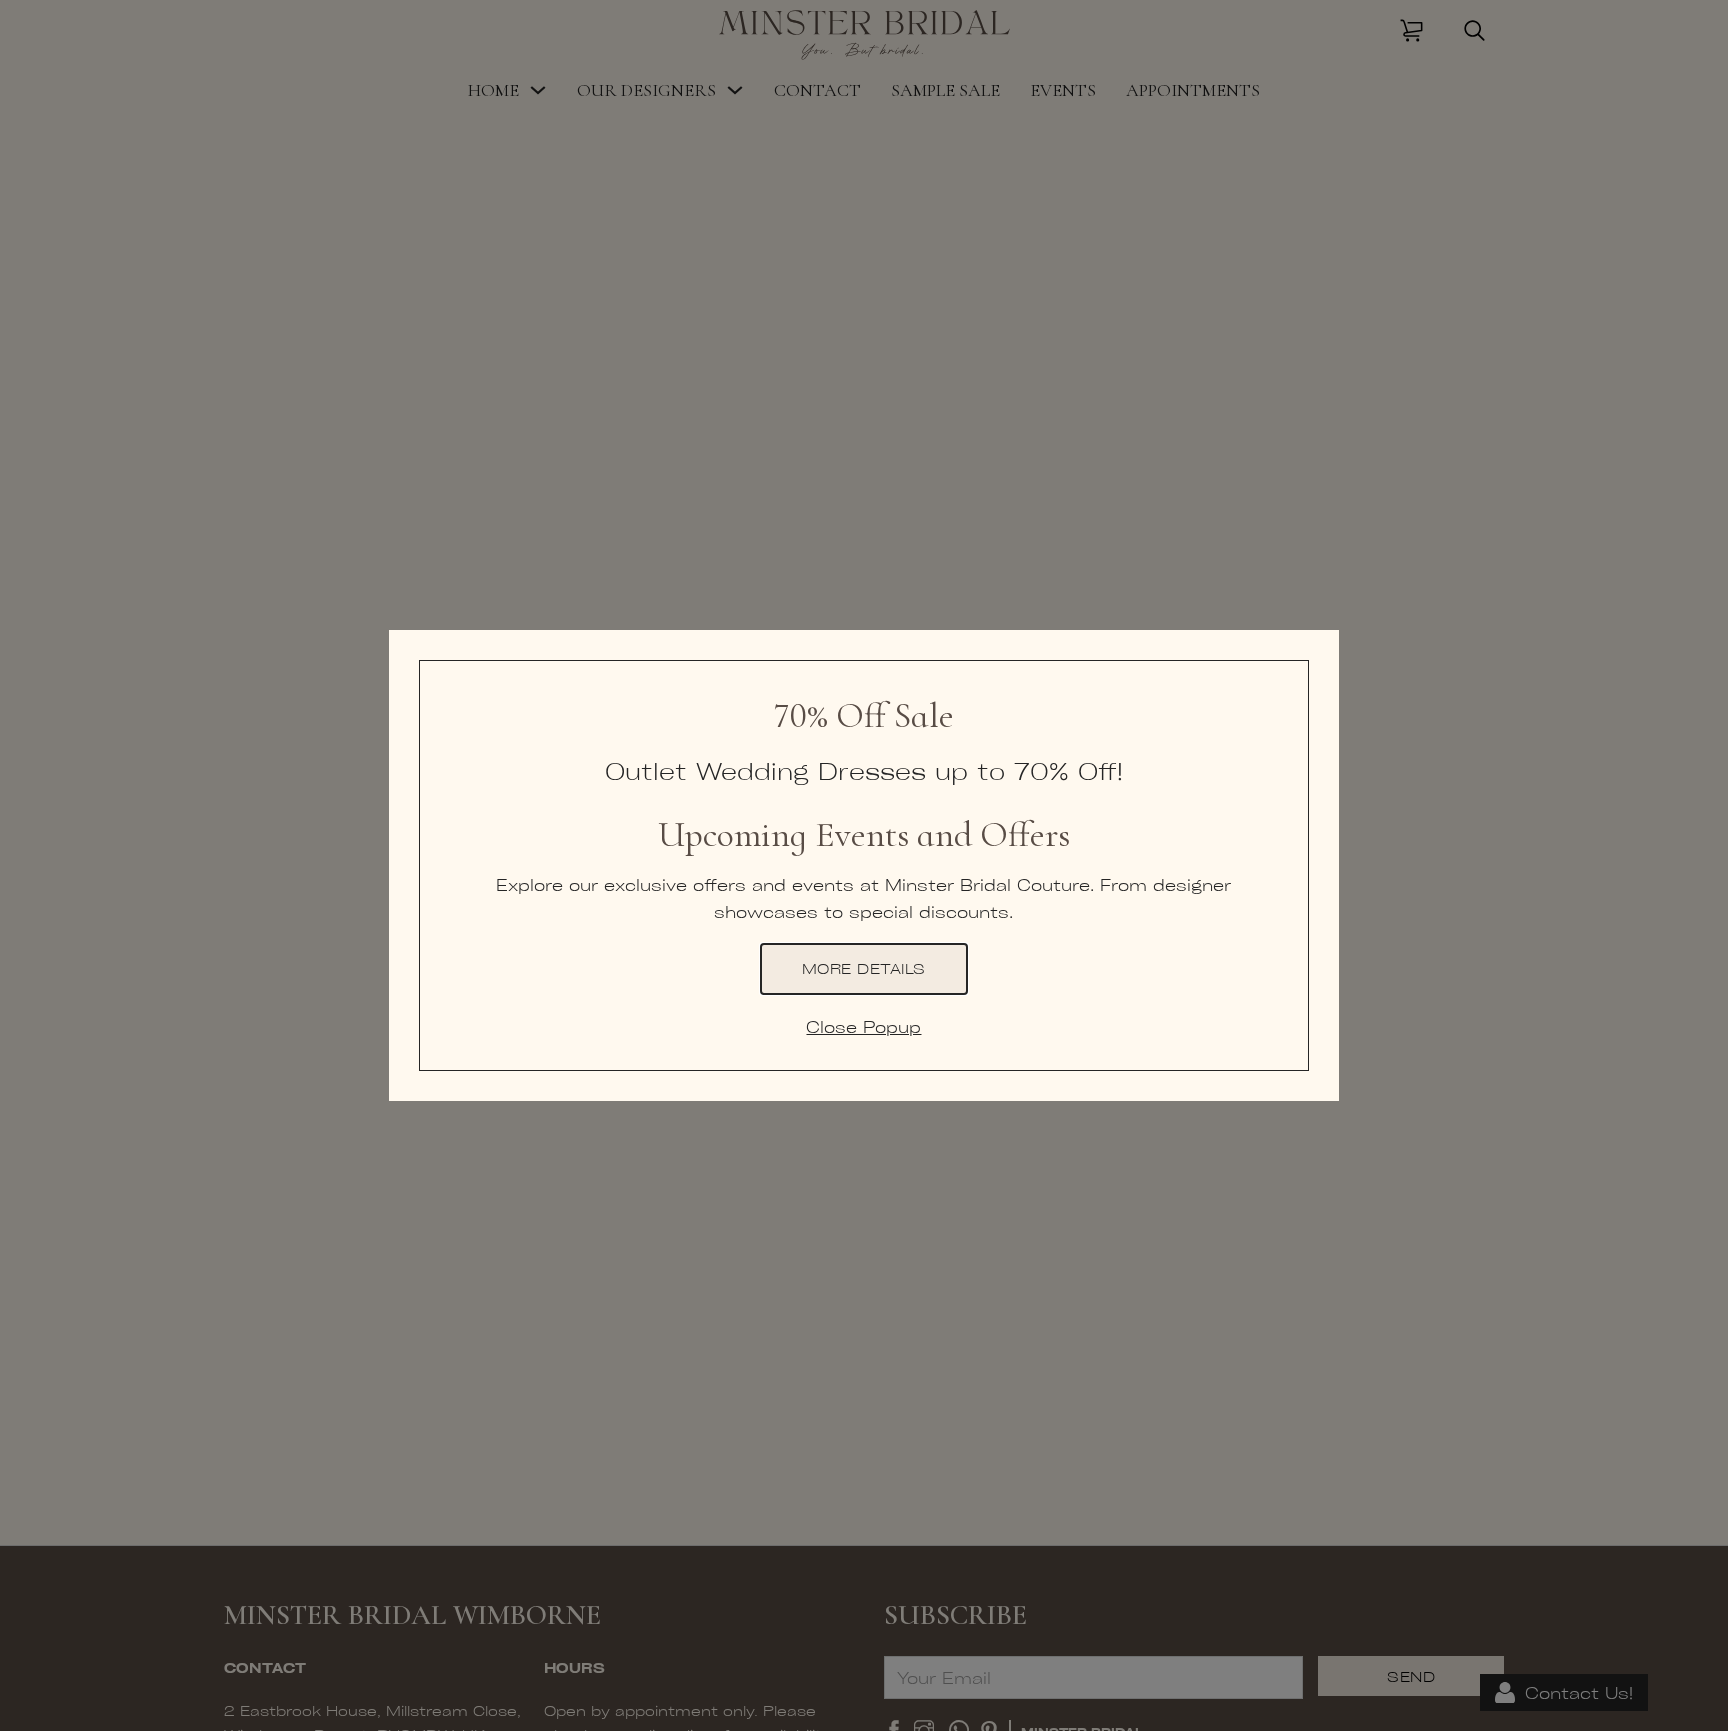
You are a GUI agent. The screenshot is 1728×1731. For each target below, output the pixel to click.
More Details (864, 968)
